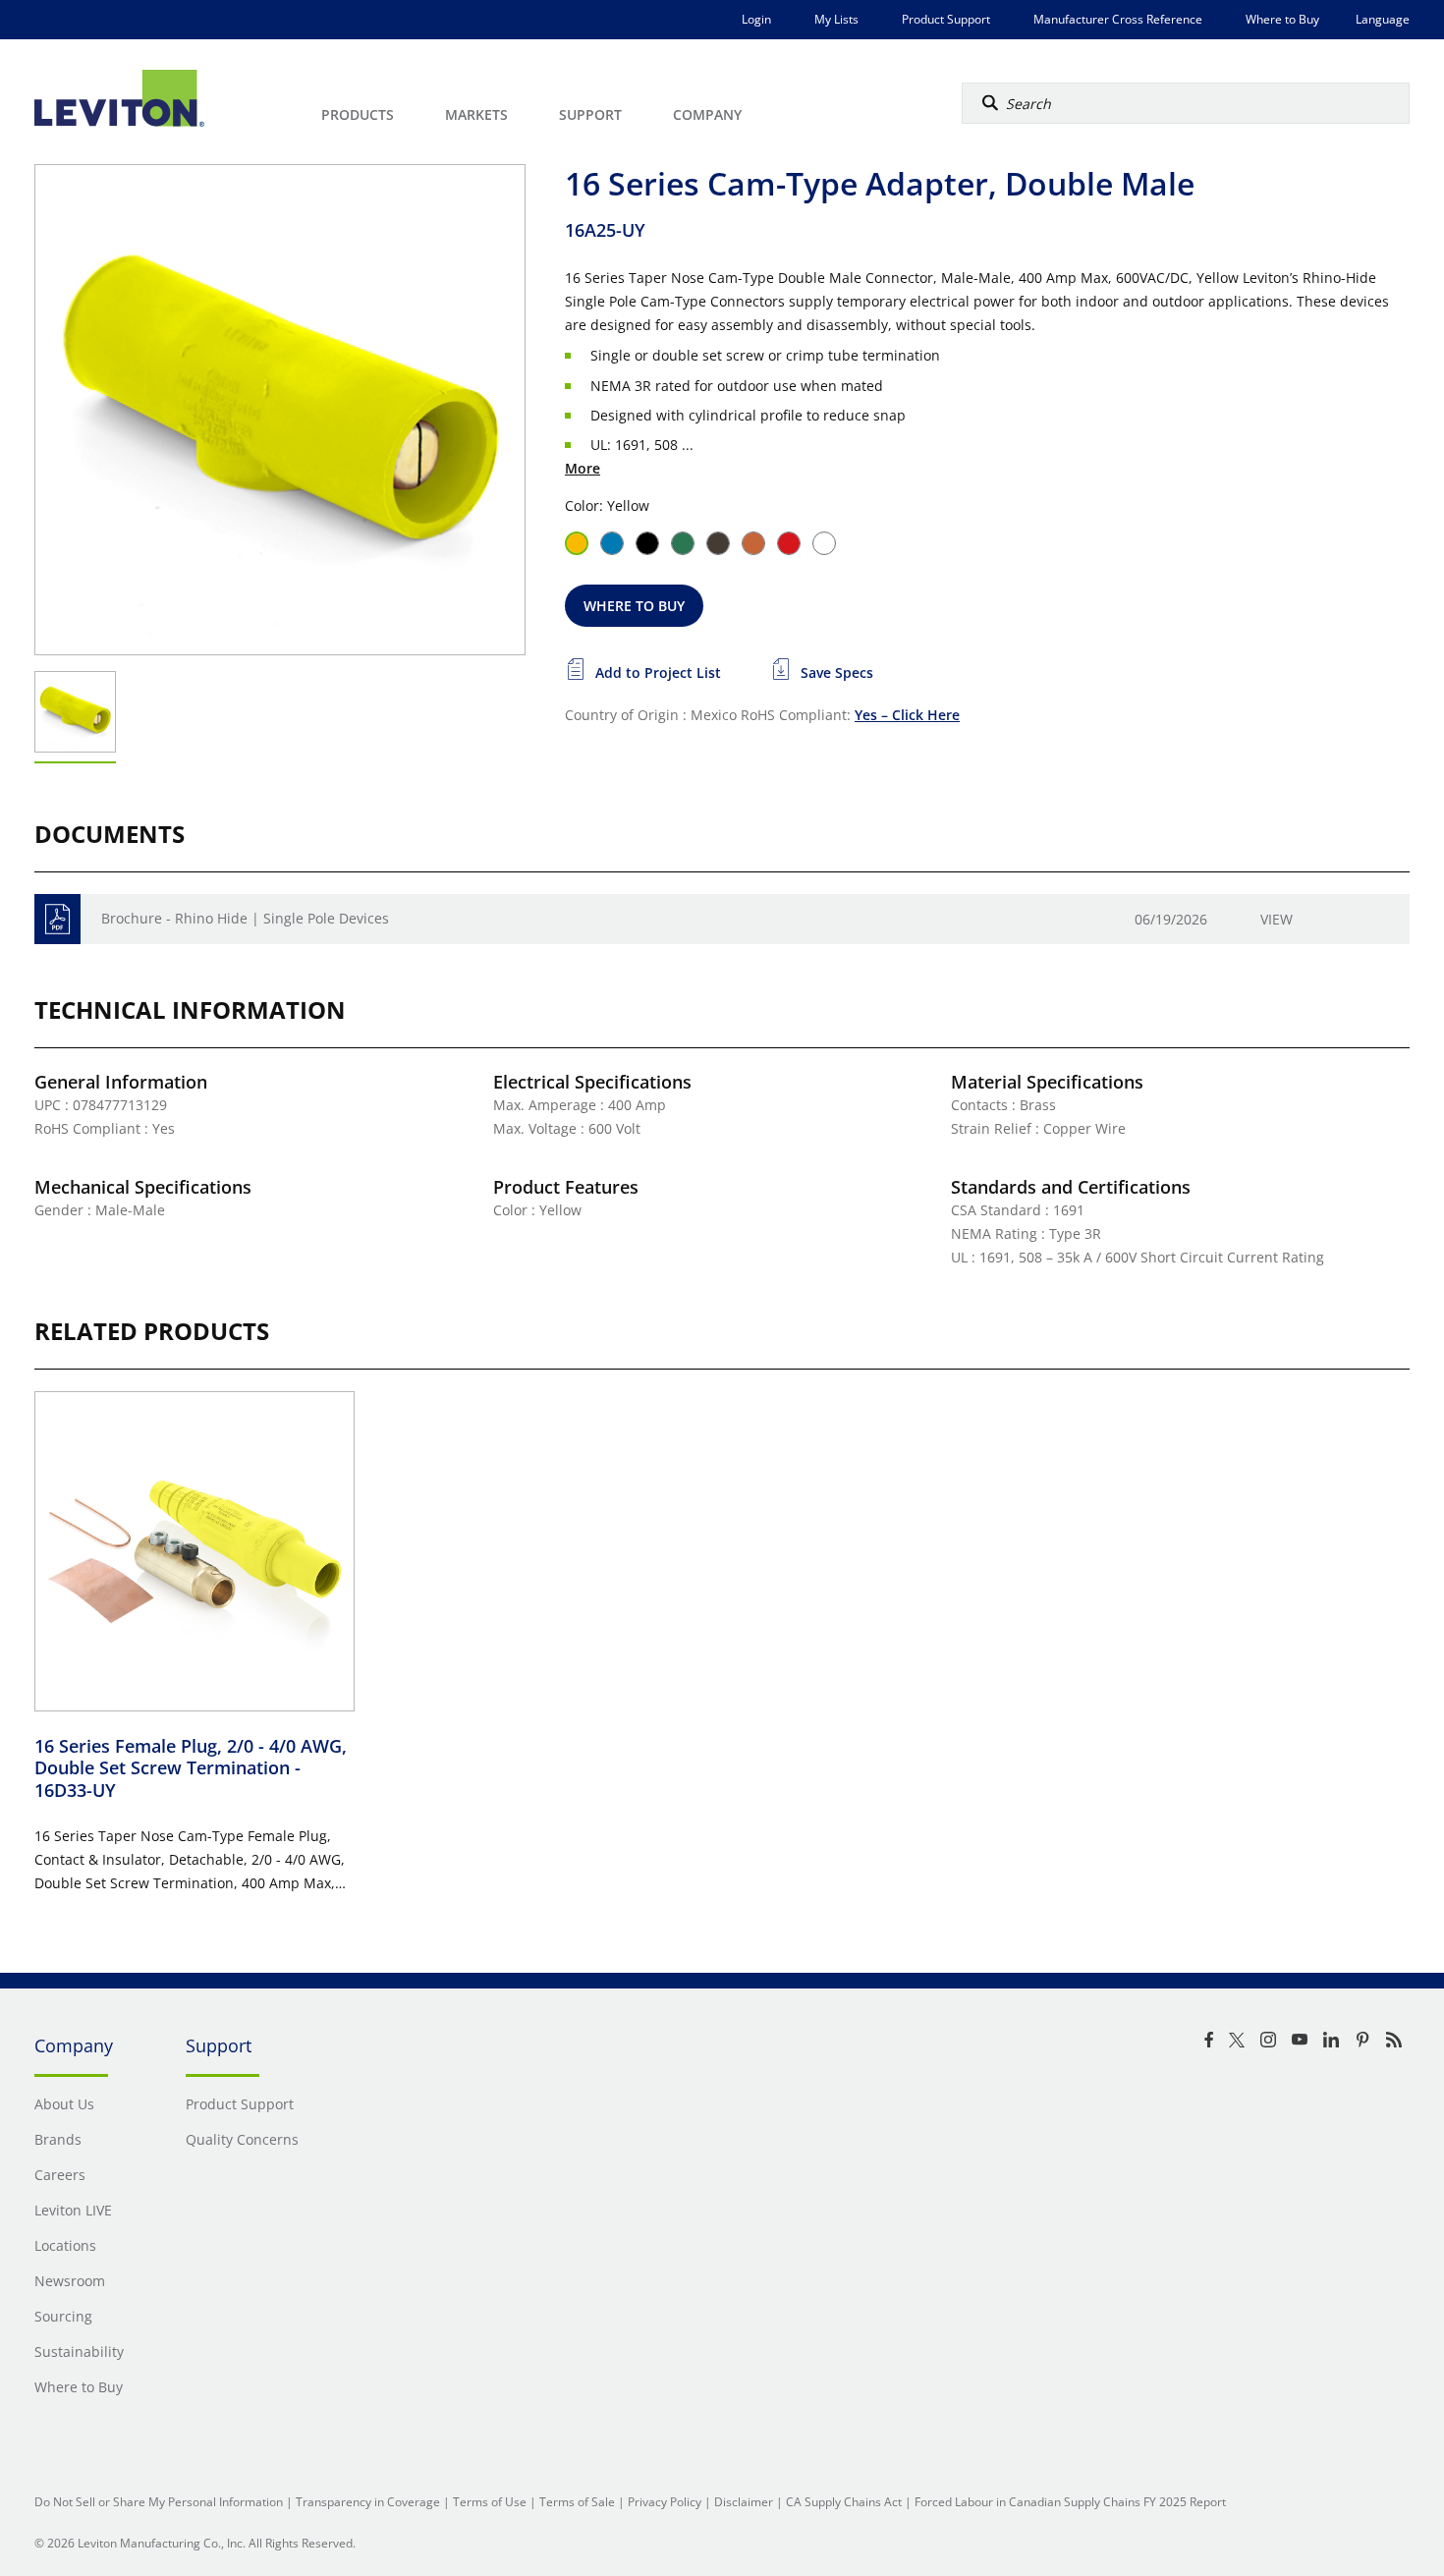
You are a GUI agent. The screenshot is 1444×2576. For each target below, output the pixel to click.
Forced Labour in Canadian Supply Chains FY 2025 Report (1070, 2502)
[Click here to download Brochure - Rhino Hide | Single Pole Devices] (57, 919)
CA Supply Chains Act (844, 2502)
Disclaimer (744, 2502)
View (1277, 919)
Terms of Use (490, 2502)
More (583, 468)
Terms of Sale (577, 2502)
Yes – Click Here (907, 715)
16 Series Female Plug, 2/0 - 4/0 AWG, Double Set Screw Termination (191, 1768)
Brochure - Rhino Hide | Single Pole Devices (245, 918)
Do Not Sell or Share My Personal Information (159, 2502)
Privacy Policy (665, 2502)
